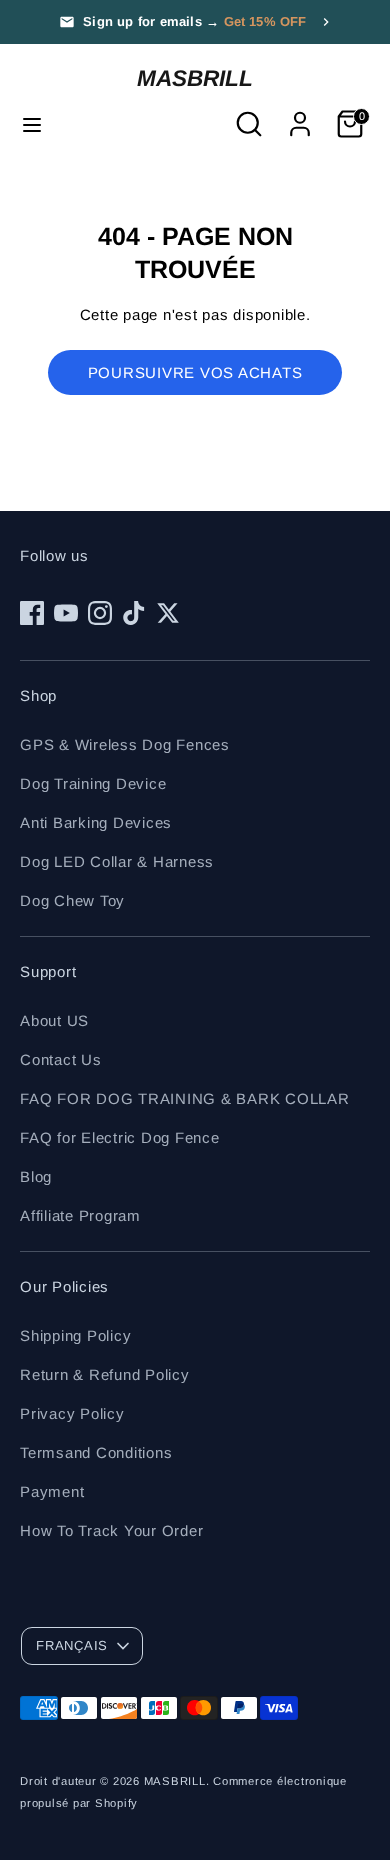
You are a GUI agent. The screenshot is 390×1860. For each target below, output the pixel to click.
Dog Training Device (93, 783)
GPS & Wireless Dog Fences (125, 744)
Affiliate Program (80, 1215)
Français (72, 1645)
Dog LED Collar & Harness (117, 861)
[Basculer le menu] (32, 124)
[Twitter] (168, 613)
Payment (52, 1491)
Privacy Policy (72, 1413)
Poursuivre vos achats (195, 372)
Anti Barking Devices (96, 822)
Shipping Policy (75, 1335)
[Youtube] (66, 613)
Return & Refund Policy (105, 1374)
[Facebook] (32, 613)
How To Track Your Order (111, 1530)
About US (54, 1020)
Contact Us (61, 1059)
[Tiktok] (134, 613)
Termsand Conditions (96, 1452)
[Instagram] (100, 613)
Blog (36, 1176)
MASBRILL (195, 78)
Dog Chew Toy (72, 900)
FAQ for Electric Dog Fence (120, 1137)
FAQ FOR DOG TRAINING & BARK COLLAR (185, 1098)
